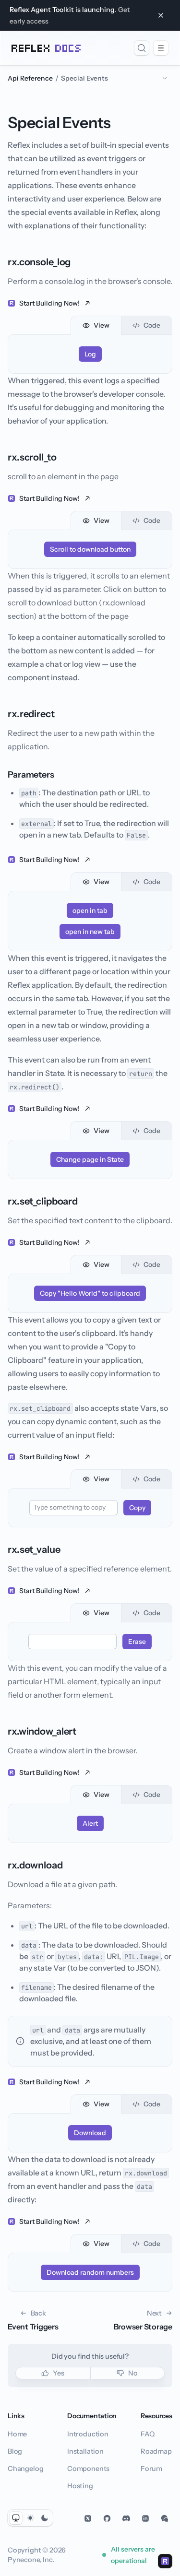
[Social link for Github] (107, 2518)
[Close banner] (161, 15)
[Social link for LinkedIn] (145, 2518)
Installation (85, 2451)
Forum (151, 2469)
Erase (137, 1642)
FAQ (147, 2434)
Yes (58, 2373)
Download (90, 2133)
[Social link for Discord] (126, 2518)
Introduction (88, 2434)
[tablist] (90, 325)
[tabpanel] (90, 354)
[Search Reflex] (142, 48)
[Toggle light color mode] (30, 2518)
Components (88, 2469)
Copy (137, 1508)
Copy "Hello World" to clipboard (90, 1293)
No (133, 2373)
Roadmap (156, 2451)
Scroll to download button (90, 549)
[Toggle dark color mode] (45, 2518)
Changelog (25, 2469)
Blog (15, 2451)
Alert (90, 1823)
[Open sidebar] (161, 48)
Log (90, 354)
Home (17, 2434)
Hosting (80, 2486)
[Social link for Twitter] (88, 2518)
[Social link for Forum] (165, 2518)
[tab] (96, 325)
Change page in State (90, 1159)
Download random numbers (90, 2272)
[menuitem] (142, 48)
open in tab (90, 910)
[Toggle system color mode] (16, 2518)
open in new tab (90, 932)
